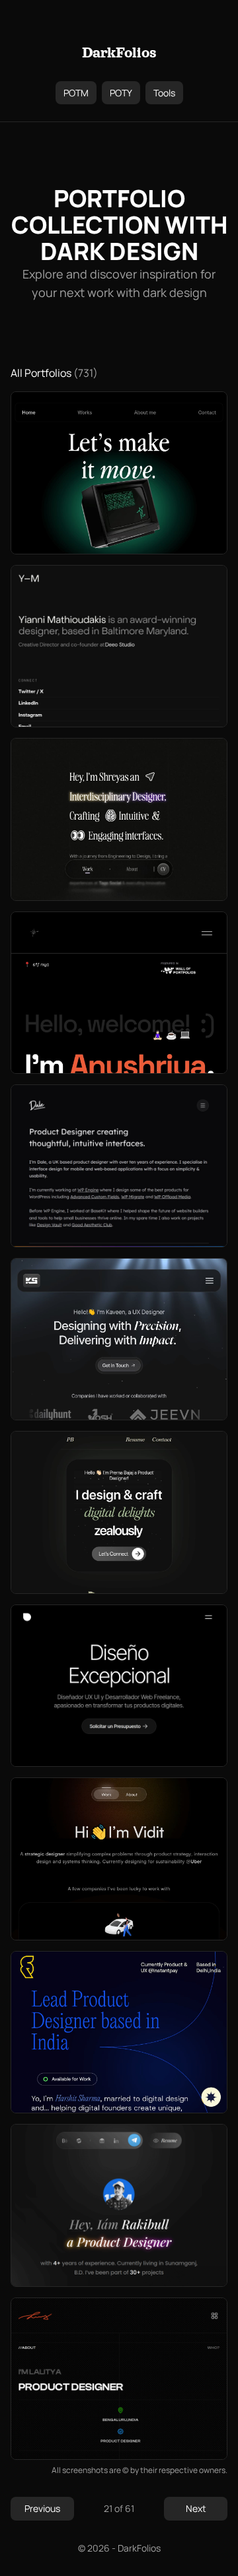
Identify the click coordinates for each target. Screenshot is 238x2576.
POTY (121, 93)
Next (196, 2508)
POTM (76, 93)
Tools (164, 93)
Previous (42, 2508)
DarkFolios (119, 53)
